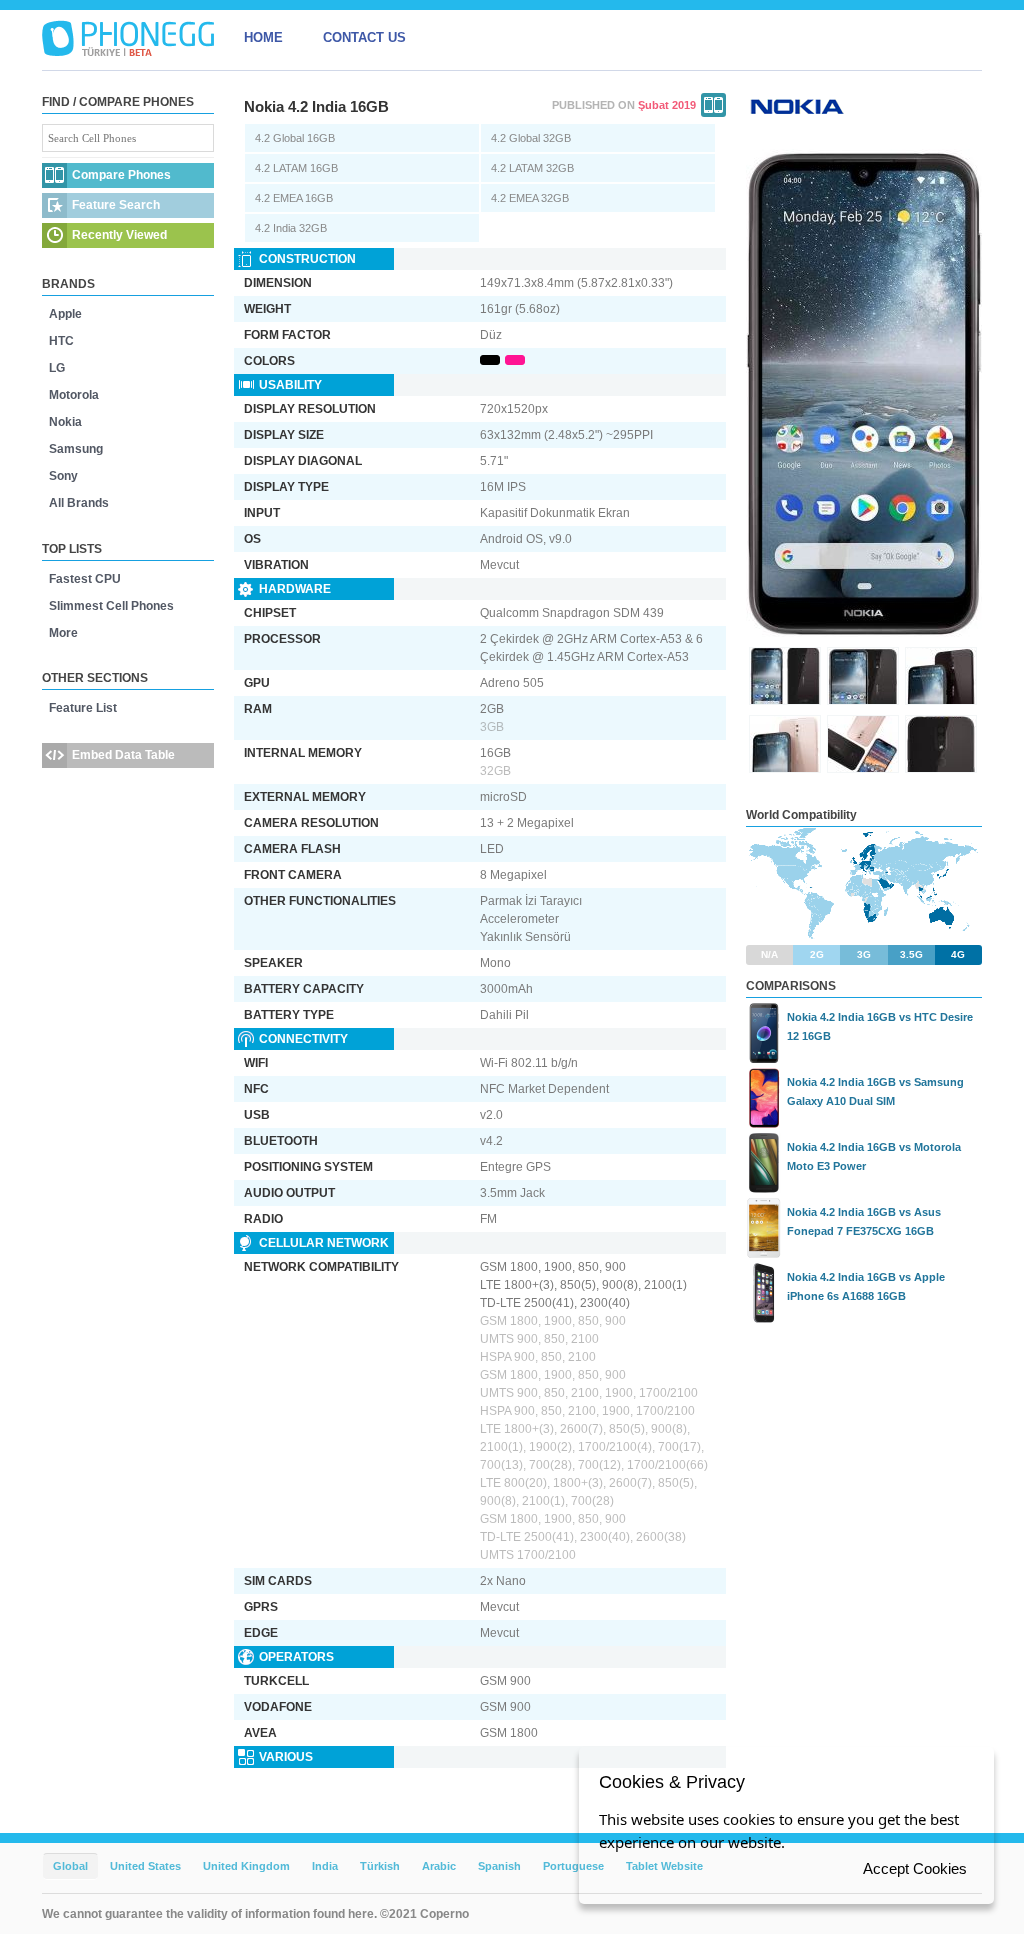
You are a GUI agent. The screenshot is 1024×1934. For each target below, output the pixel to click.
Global (70, 1866)
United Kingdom (246, 1866)
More (63, 633)
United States (145, 1866)
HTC (61, 341)
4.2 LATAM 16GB (296, 168)
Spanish (499, 1866)
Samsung (76, 449)
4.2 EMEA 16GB (294, 198)
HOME (263, 37)
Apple (65, 314)
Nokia (65, 422)
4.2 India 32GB (291, 228)
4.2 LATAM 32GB (532, 168)
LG (57, 368)
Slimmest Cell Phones (111, 606)
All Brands (79, 503)
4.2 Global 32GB (531, 138)
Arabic (439, 1866)
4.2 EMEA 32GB (530, 198)
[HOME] (128, 38)
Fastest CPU (85, 579)
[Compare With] (713, 105)
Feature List (83, 708)
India (325, 1866)
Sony (63, 476)
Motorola (74, 395)
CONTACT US (364, 37)
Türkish (380, 1866)
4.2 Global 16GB (295, 138)
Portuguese (573, 1866)
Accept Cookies (915, 1868)
